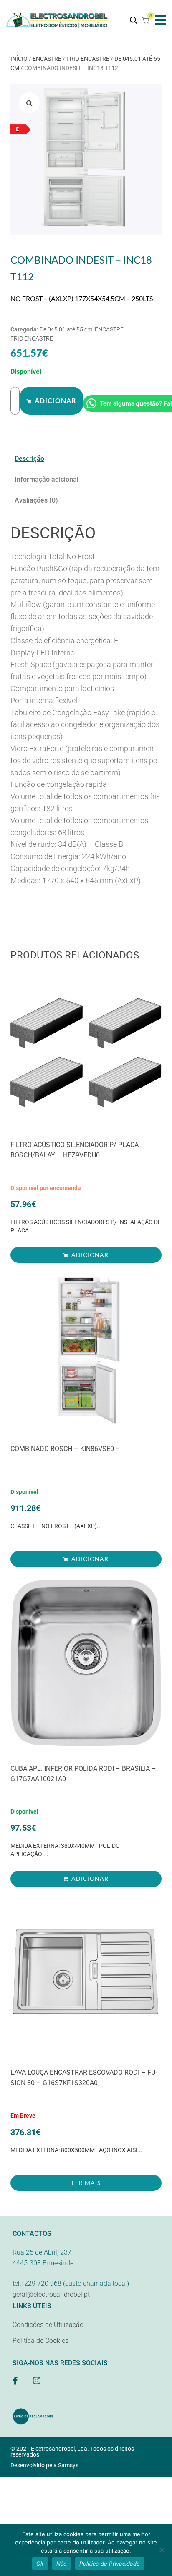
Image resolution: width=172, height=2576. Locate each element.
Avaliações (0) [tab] (36, 500)
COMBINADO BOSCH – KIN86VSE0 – (65, 1449)
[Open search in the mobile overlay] (134, 20)
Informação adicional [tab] (47, 479)
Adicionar (55, 400)
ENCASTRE (47, 59)
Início (19, 59)
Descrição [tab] (29, 459)
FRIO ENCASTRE (88, 59)
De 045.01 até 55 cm (66, 329)
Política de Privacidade (110, 2564)
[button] (161, 20)
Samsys (68, 2465)
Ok (40, 2564)
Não (62, 2564)
